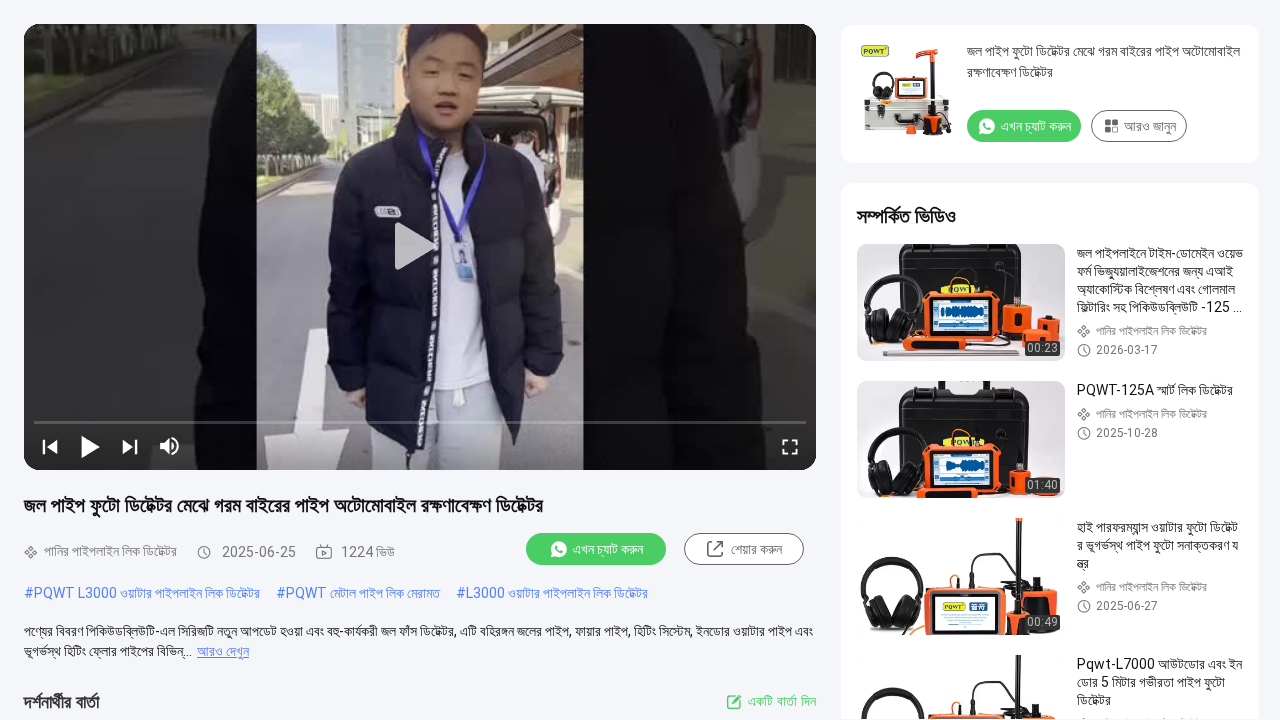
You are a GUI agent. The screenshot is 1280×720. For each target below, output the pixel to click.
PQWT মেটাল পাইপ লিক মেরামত (363, 593)
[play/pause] (90, 446)
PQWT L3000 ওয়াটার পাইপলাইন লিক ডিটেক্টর (147, 593)
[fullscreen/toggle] (790, 446)
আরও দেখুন (223, 651)
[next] (130, 446)
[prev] (50, 446)
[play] (420, 247)
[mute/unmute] (170, 446)
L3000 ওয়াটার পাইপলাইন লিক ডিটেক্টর (557, 593)
